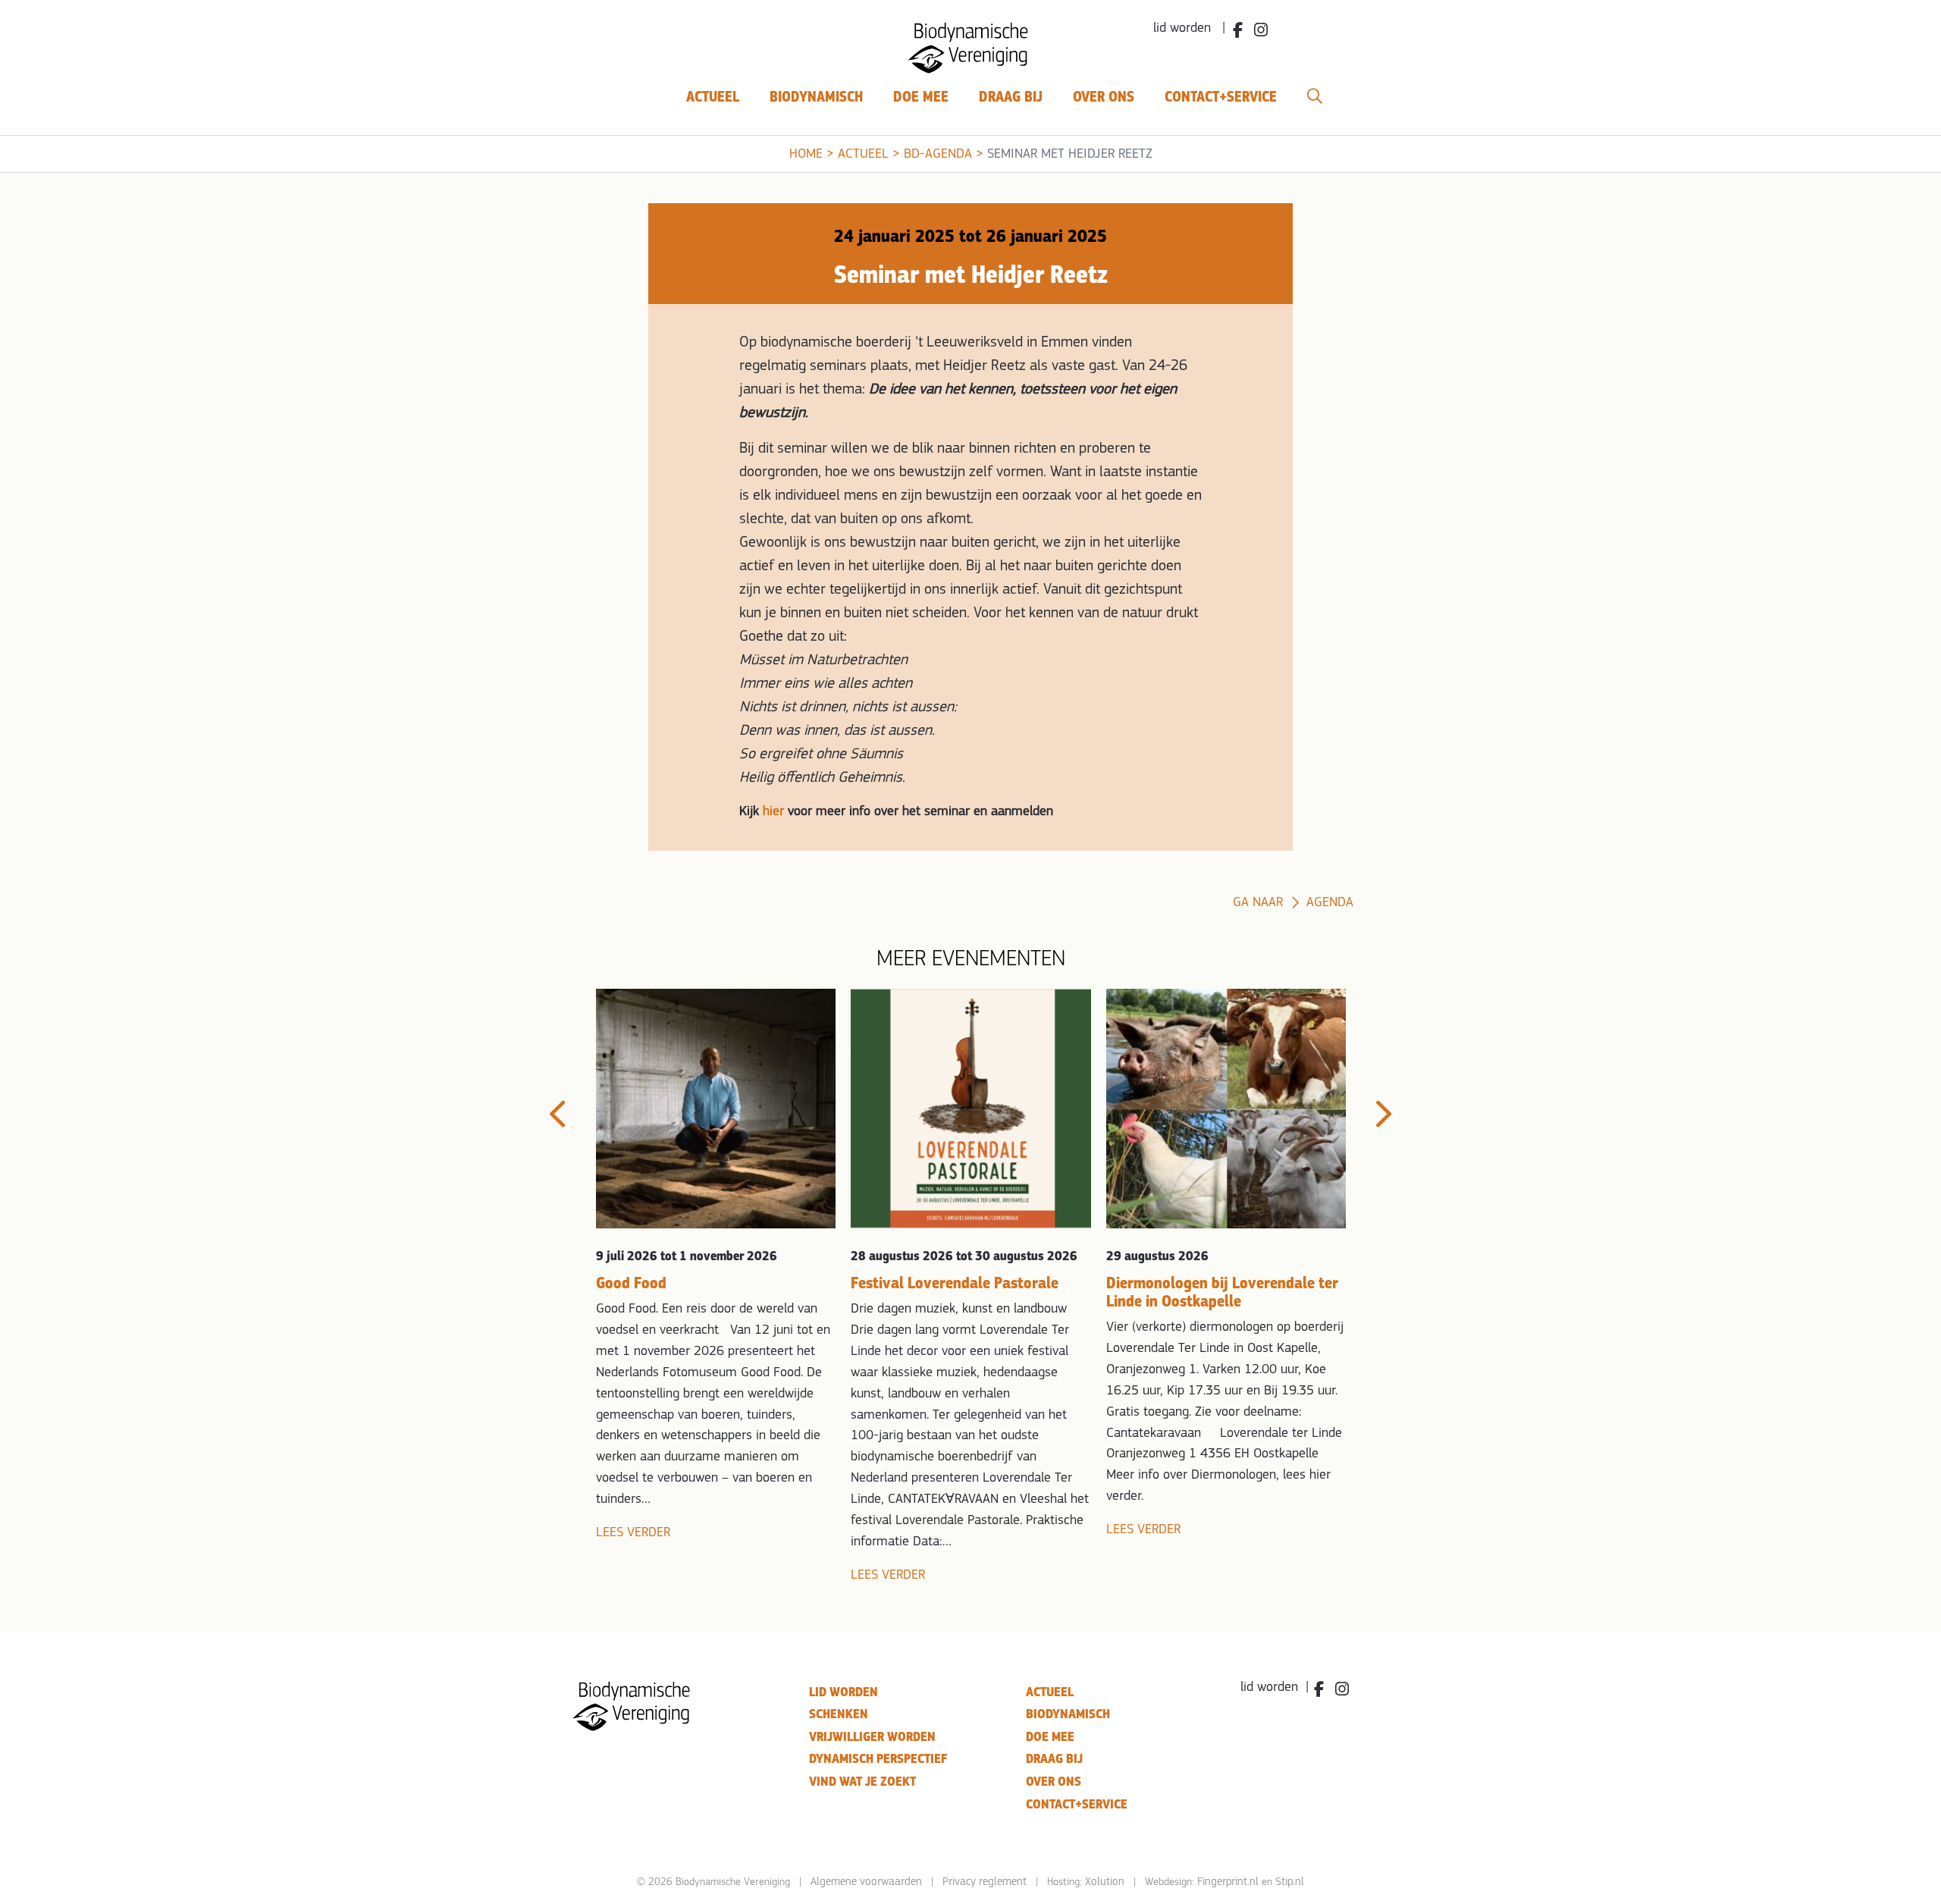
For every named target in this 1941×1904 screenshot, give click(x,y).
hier (773, 812)
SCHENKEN (839, 1714)
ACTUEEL (863, 155)
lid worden (1269, 1688)
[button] (1315, 97)
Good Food (631, 1283)
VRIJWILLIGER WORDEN (872, 1737)
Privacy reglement (985, 1882)
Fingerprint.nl (1228, 1882)
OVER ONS (1054, 1782)
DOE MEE (1050, 1737)
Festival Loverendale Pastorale (955, 1283)
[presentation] (557, 1114)
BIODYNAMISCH (1068, 1714)
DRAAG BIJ (1054, 1759)
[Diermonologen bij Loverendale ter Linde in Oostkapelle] (1226, 1109)
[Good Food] (716, 1109)
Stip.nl (1290, 1882)
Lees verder (633, 1533)
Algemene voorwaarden (866, 1882)
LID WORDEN (844, 1692)
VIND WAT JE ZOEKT (862, 1782)
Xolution (1105, 1882)
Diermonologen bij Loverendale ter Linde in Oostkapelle (1222, 1292)
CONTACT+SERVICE (1077, 1804)
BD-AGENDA (938, 155)
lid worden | (1189, 29)
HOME (806, 155)
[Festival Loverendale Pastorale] (970, 1109)
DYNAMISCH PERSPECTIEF (878, 1759)
